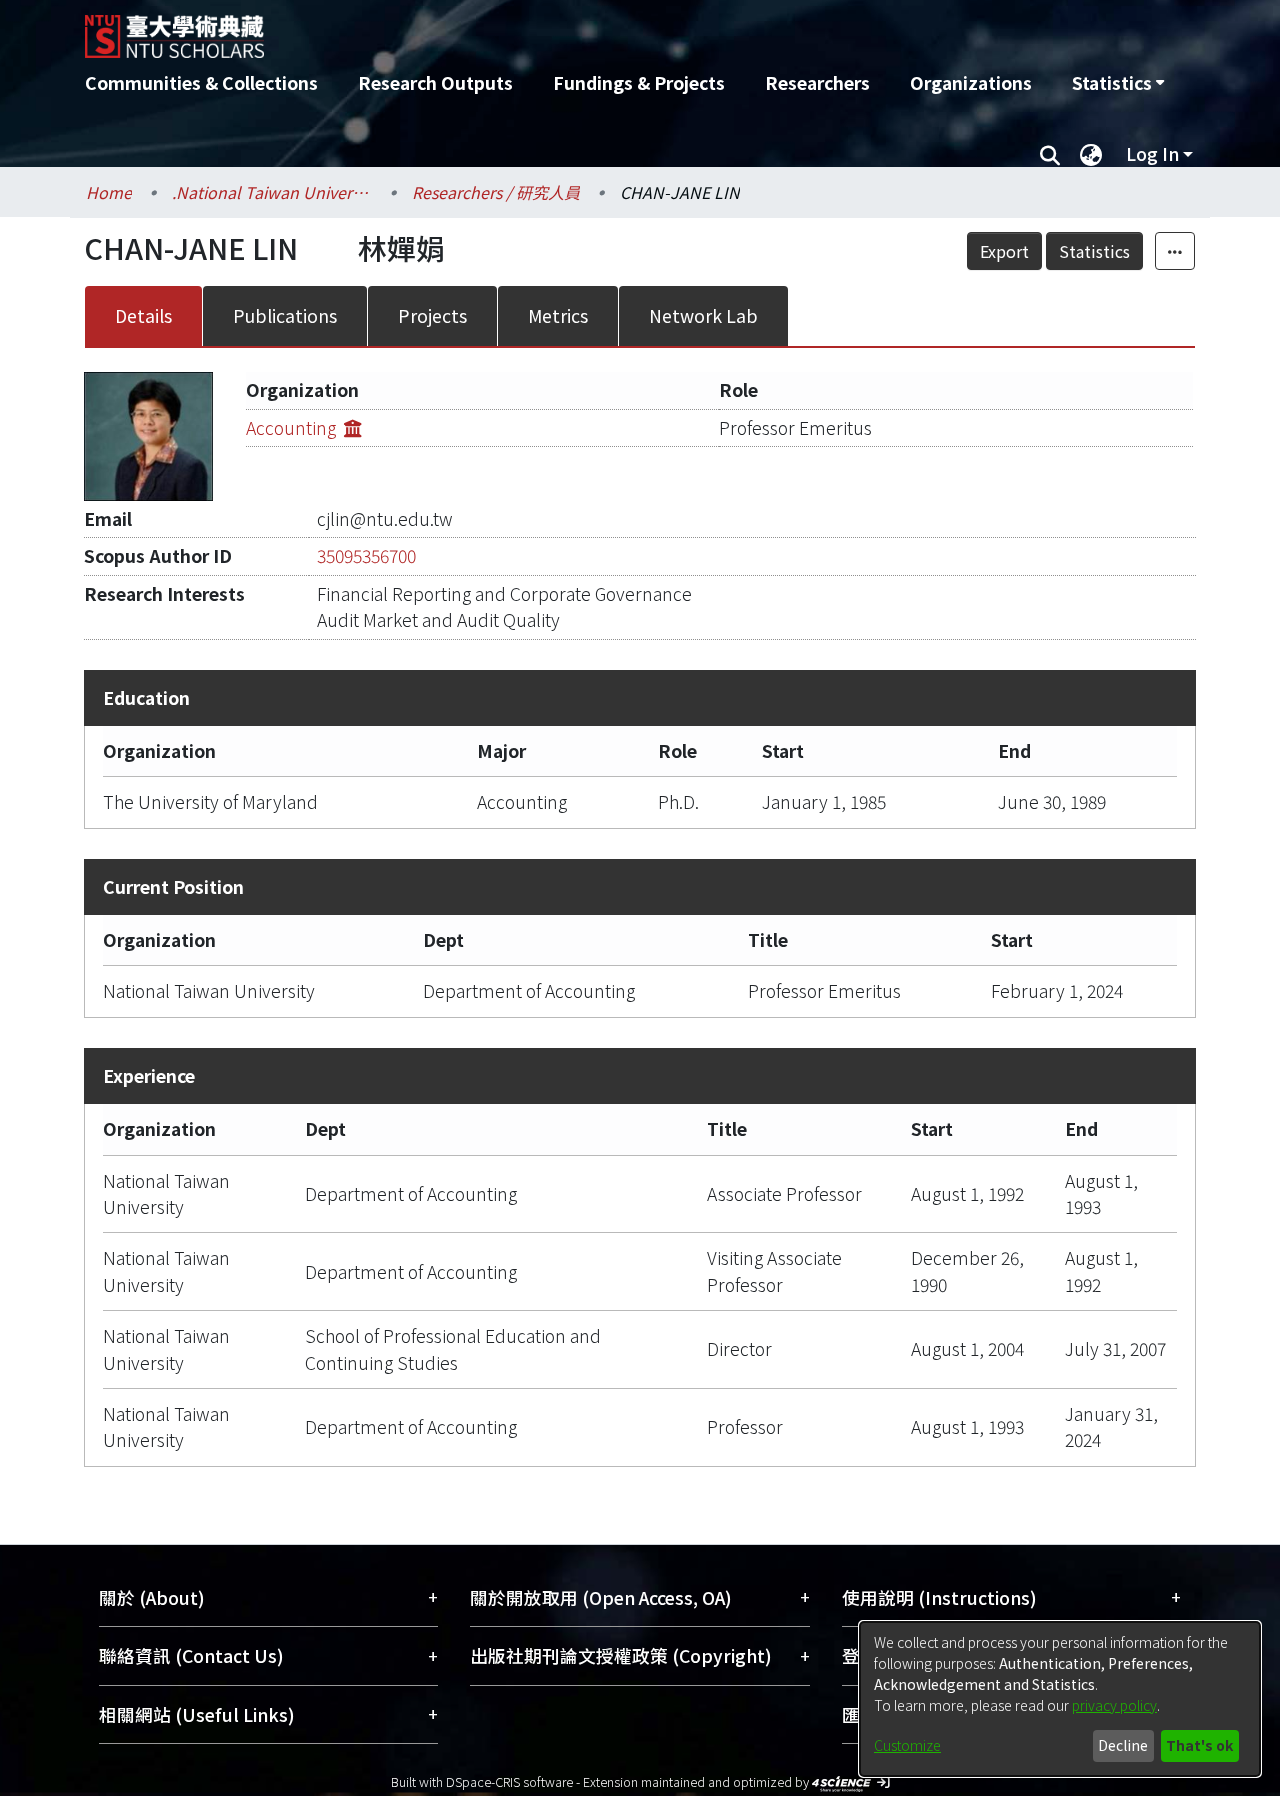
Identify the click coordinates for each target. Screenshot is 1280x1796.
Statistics (1094, 251)
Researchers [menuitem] (817, 82)
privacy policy (1114, 1705)
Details (143, 315)
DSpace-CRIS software (509, 1781)
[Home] (532, 29)
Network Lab (703, 315)
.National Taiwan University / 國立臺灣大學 (272, 192)
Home (109, 192)
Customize (907, 1745)
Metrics (558, 315)
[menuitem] (1118, 83)
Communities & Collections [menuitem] (201, 82)
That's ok (1199, 1745)
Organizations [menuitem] (971, 82)
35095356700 (366, 555)
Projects (432, 315)
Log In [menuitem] (1152, 153)
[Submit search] (1049, 154)
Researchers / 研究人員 (496, 192)
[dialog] (1060, 1699)
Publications (285, 315)
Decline (1123, 1745)
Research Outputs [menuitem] (435, 82)
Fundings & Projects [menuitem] (639, 82)
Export (1004, 251)
